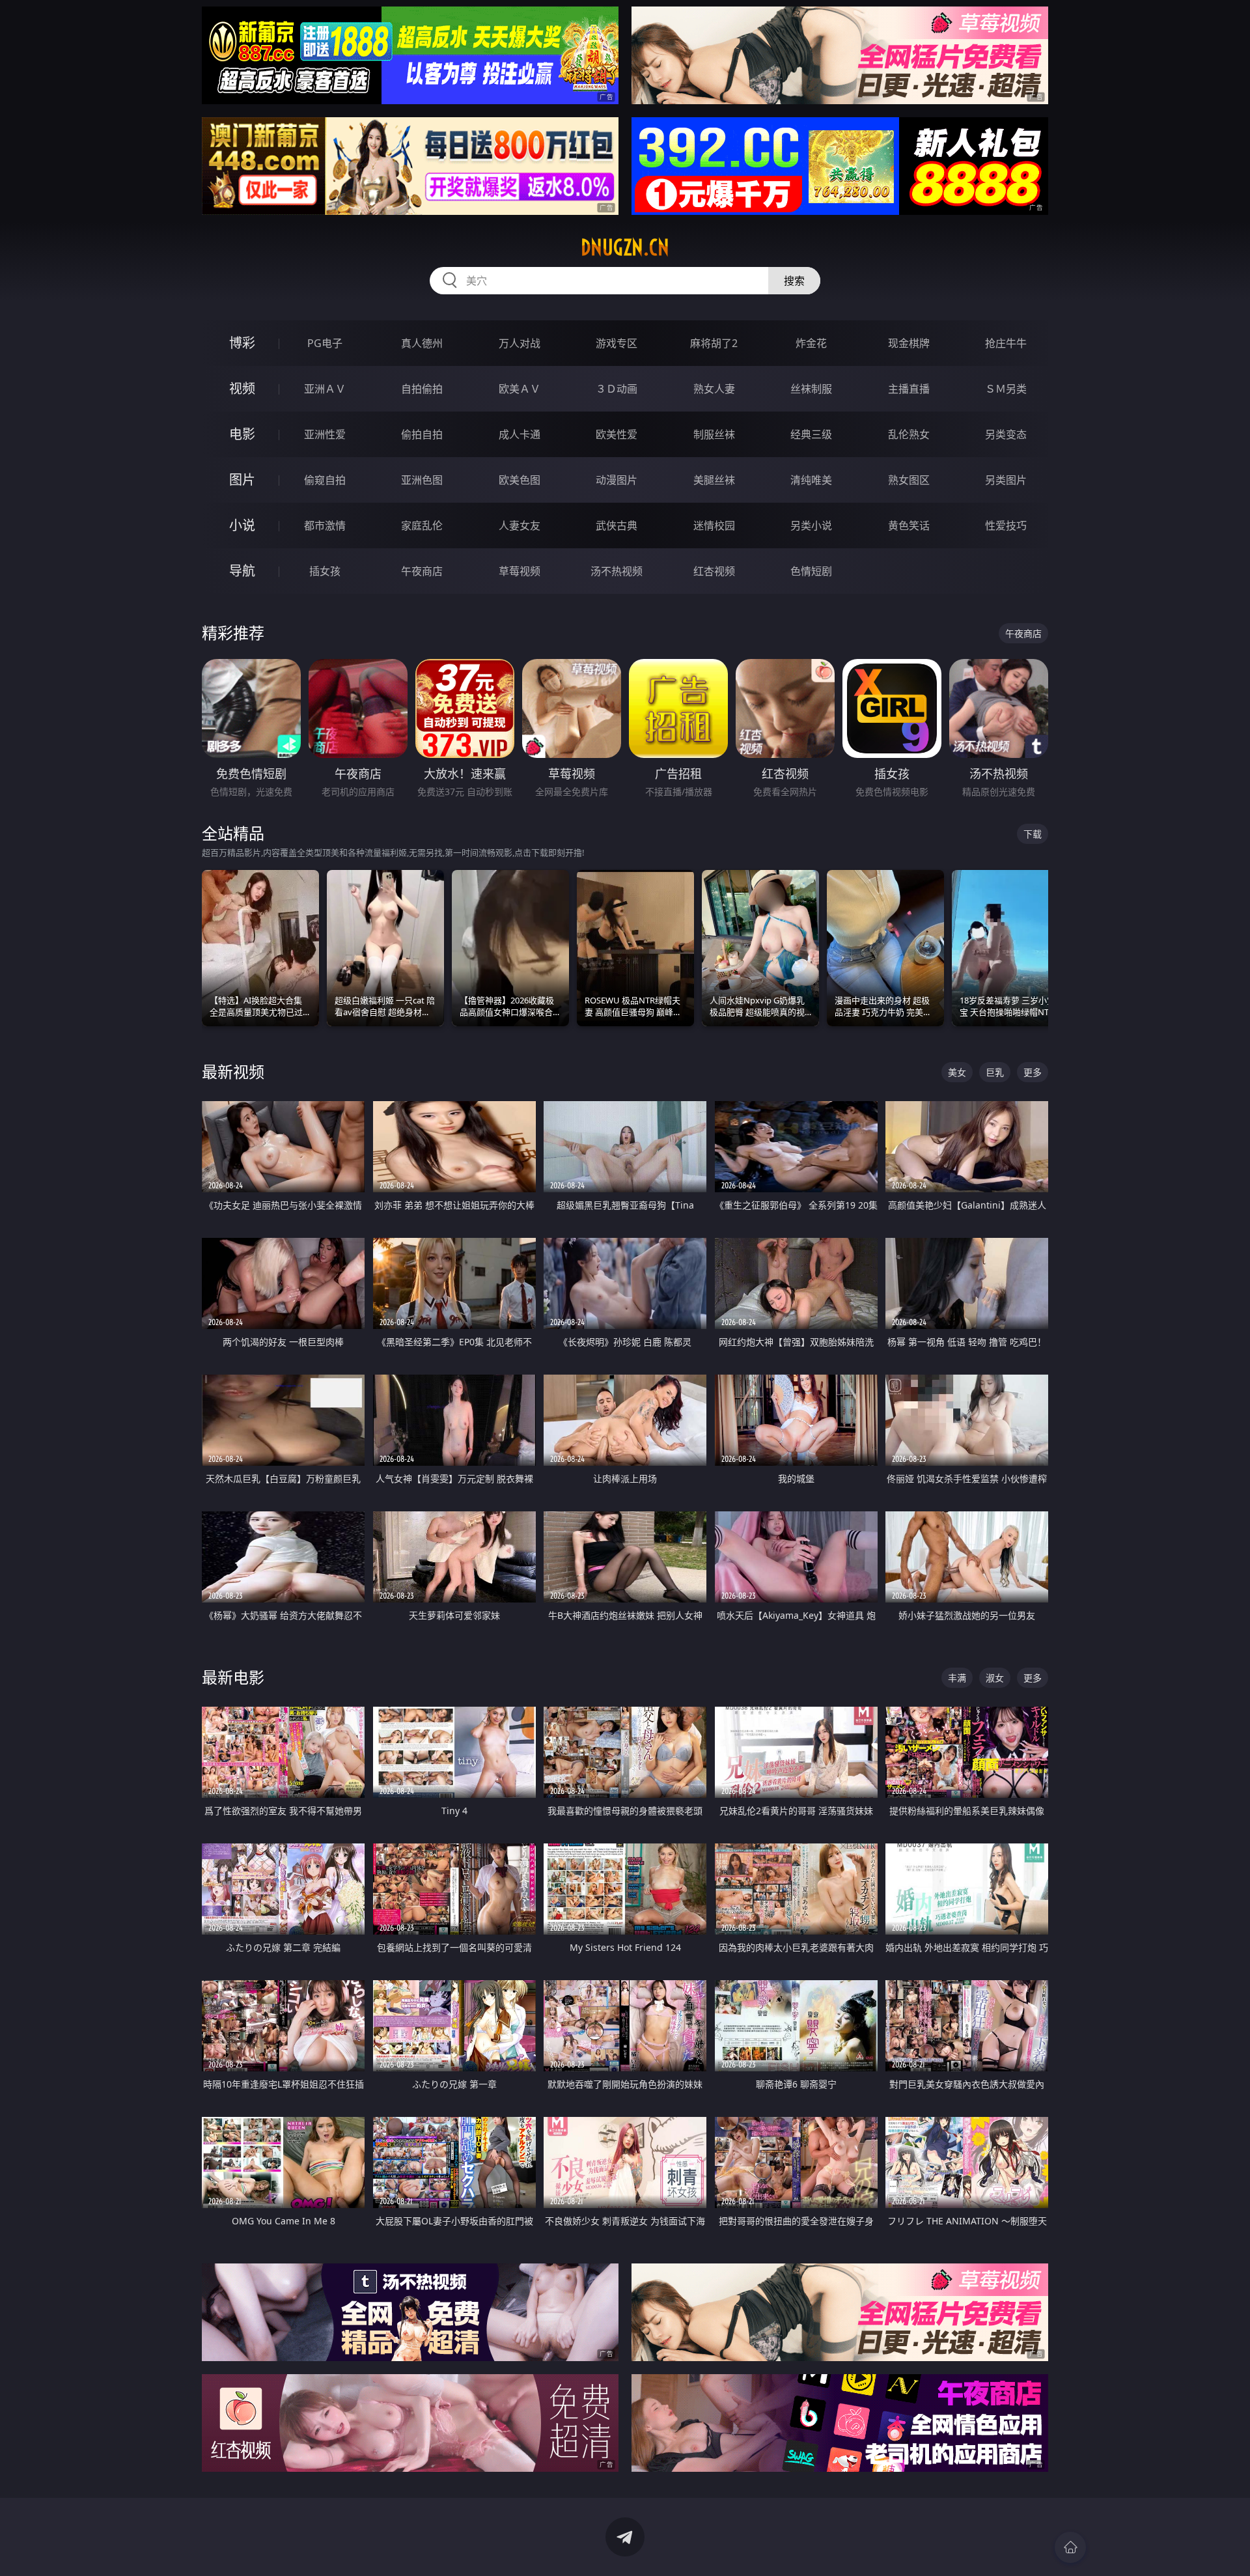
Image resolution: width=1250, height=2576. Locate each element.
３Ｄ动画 (617, 389)
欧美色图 (520, 480)
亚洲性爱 (325, 434)
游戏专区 (617, 343)
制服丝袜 (714, 434)
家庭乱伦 (422, 525)
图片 (242, 480)
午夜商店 (422, 571)
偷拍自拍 (422, 434)
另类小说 (811, 525)
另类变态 (1006, 434)
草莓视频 (520, 571)
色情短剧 (811, 571)
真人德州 (422, 343)
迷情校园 (714, 525)
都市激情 (325, 525)
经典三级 (811, 434)
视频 (242, 388)
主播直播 (909, 389)
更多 (1033, 1072)
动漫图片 (617, 480)
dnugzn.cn (625, 247)
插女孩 (325, 571)
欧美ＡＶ (520, 389)
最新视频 (233, 1071)
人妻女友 (520, 525)
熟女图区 (909, 480)
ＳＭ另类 (1006, 389)
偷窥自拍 (325, 480)
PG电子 (325, 343)
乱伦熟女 (909, 434)
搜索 (794, 281)
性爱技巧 (1006, 525)
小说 (242, 525)
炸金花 (811, 343)
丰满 (957, 1678)
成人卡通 (520, 434)
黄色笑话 (909, 525)
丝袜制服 (811, 389)
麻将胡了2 (714, 343)
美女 (957, 1072)
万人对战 (520, 343)
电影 (242, 434)
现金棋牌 (909, 343)
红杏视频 (714, 571)
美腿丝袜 (714, 480)
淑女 (995, 1678)
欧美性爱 (617, 434)
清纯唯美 (811, 480)
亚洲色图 (422, 480)
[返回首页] (1070, 2547)
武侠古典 (617, 525)
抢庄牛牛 (1006, 343)
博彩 (242, 343)
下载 (1033, 834)
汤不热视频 (617, 571)
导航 (242, 571)
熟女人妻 (714, 389)
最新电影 (233, 1677)
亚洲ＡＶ (325, 389)
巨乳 (995, 1072)
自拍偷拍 (422, 389)
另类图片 (1006, 480)
